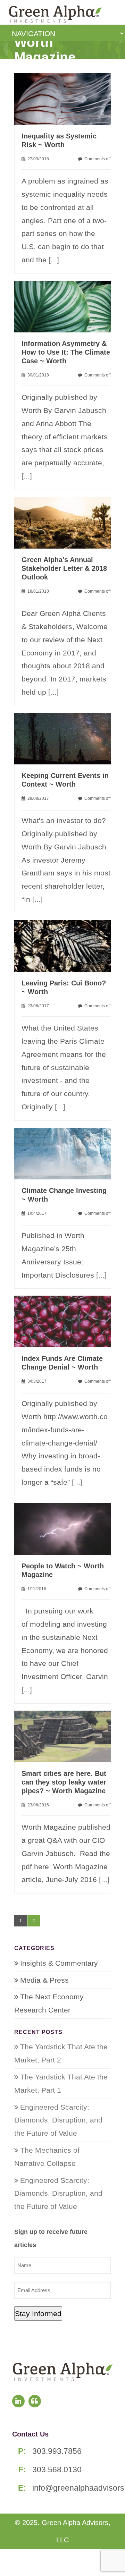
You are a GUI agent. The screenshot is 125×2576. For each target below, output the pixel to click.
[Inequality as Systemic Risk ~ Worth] (66, 98)
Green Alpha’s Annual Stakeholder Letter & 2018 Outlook (64, 568)
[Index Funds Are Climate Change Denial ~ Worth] (66, 1321)
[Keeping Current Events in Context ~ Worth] (66, 738)
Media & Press (44, 1980)
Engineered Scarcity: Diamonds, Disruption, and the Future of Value (58, 2120)
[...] (54, 260)
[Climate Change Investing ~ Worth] (66, 1153)
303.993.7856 (57, 2451)
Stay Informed (38, 2314)
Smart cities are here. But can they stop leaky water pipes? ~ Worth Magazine (64, 1782)
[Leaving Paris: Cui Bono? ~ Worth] (66, 945)
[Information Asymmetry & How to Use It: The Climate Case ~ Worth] (66, 306)
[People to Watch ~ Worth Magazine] (66, 1528)
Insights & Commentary (59, 1963)
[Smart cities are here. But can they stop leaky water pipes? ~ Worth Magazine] (66, 1736)
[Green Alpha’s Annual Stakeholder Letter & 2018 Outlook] (66, 522)
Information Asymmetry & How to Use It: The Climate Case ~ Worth (66, 352)
